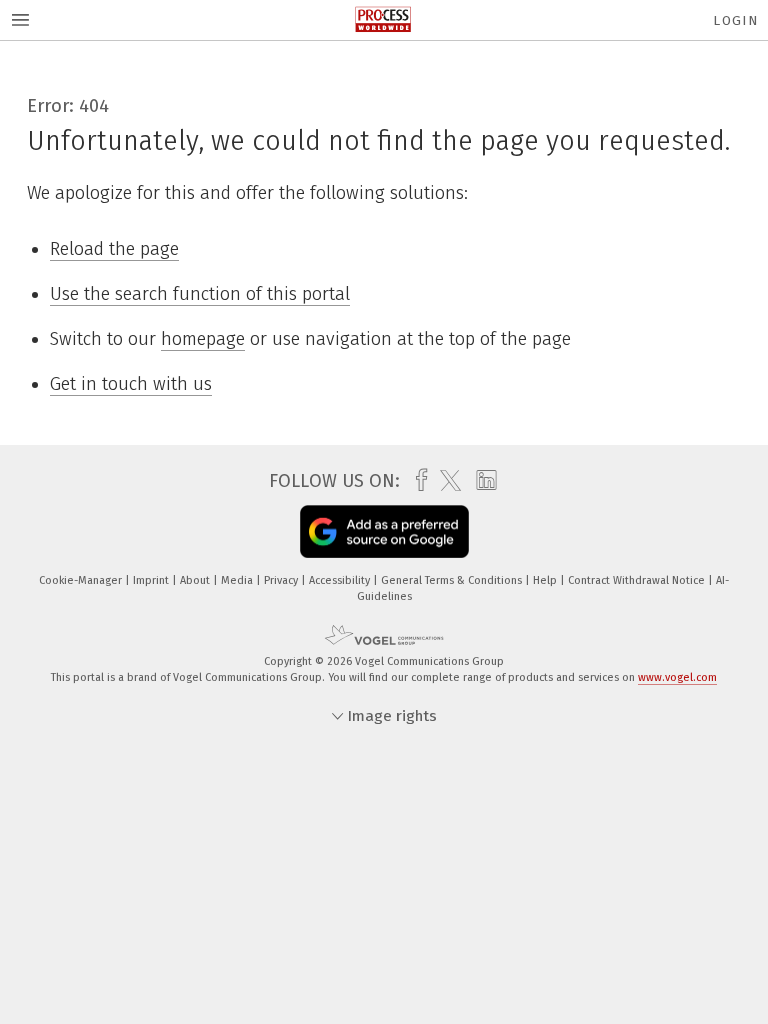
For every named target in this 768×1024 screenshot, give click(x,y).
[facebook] (416, 480)
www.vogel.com (677, 677)
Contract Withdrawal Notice (638, 580)
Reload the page (114, 249)
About (196, 580)
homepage (203, 339)
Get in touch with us (131, 384)
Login (735, 20)
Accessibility (341, 580)
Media (238, 580)
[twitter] (445, 481)
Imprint (152, 580)
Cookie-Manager (82, 580)
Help (546, 580)
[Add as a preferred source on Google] (384, 531)
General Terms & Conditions (453, 580)
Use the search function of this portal (200, 294)
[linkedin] (481, 481)
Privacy (282, 580)
